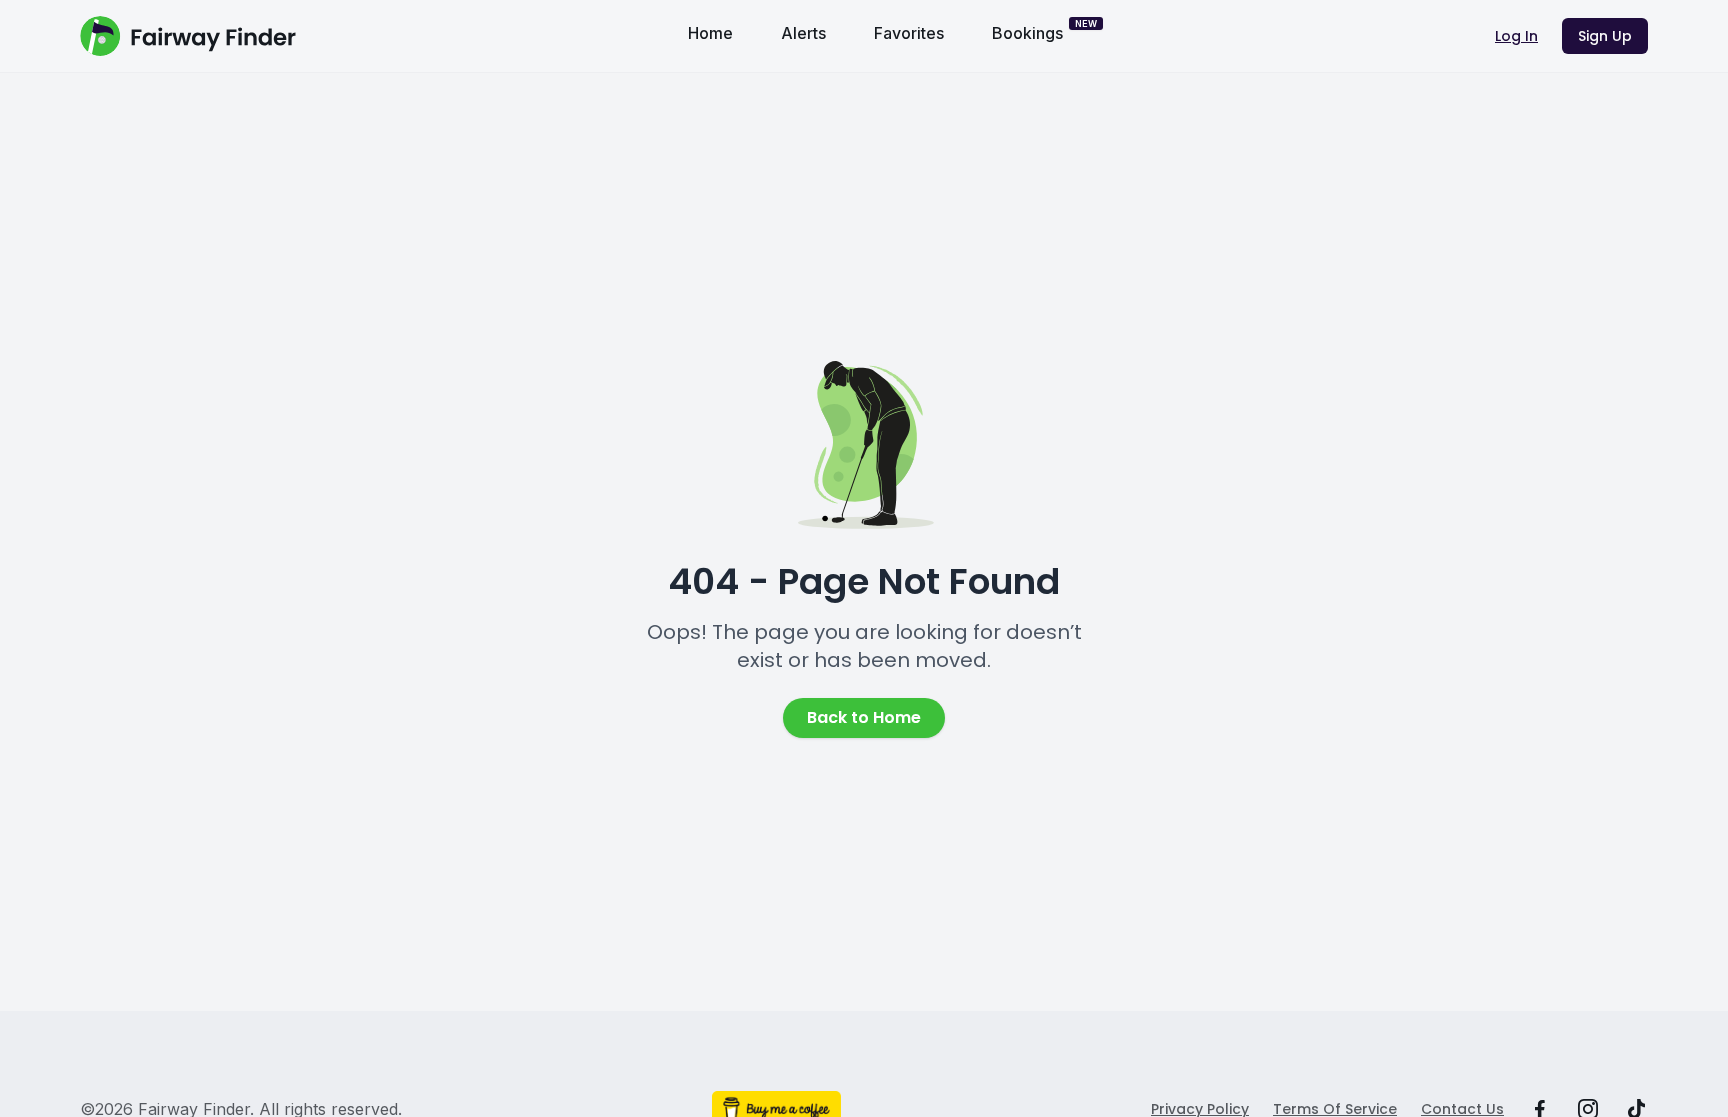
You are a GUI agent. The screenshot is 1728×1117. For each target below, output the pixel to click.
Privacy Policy (1200, 1109)
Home (710, 33)
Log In (1516, 36)
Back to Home (864, 717)
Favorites (909, 33)
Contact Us (1462, 1109)
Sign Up (1605, 36)
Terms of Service (1335, 1109)
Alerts (803, 33)
